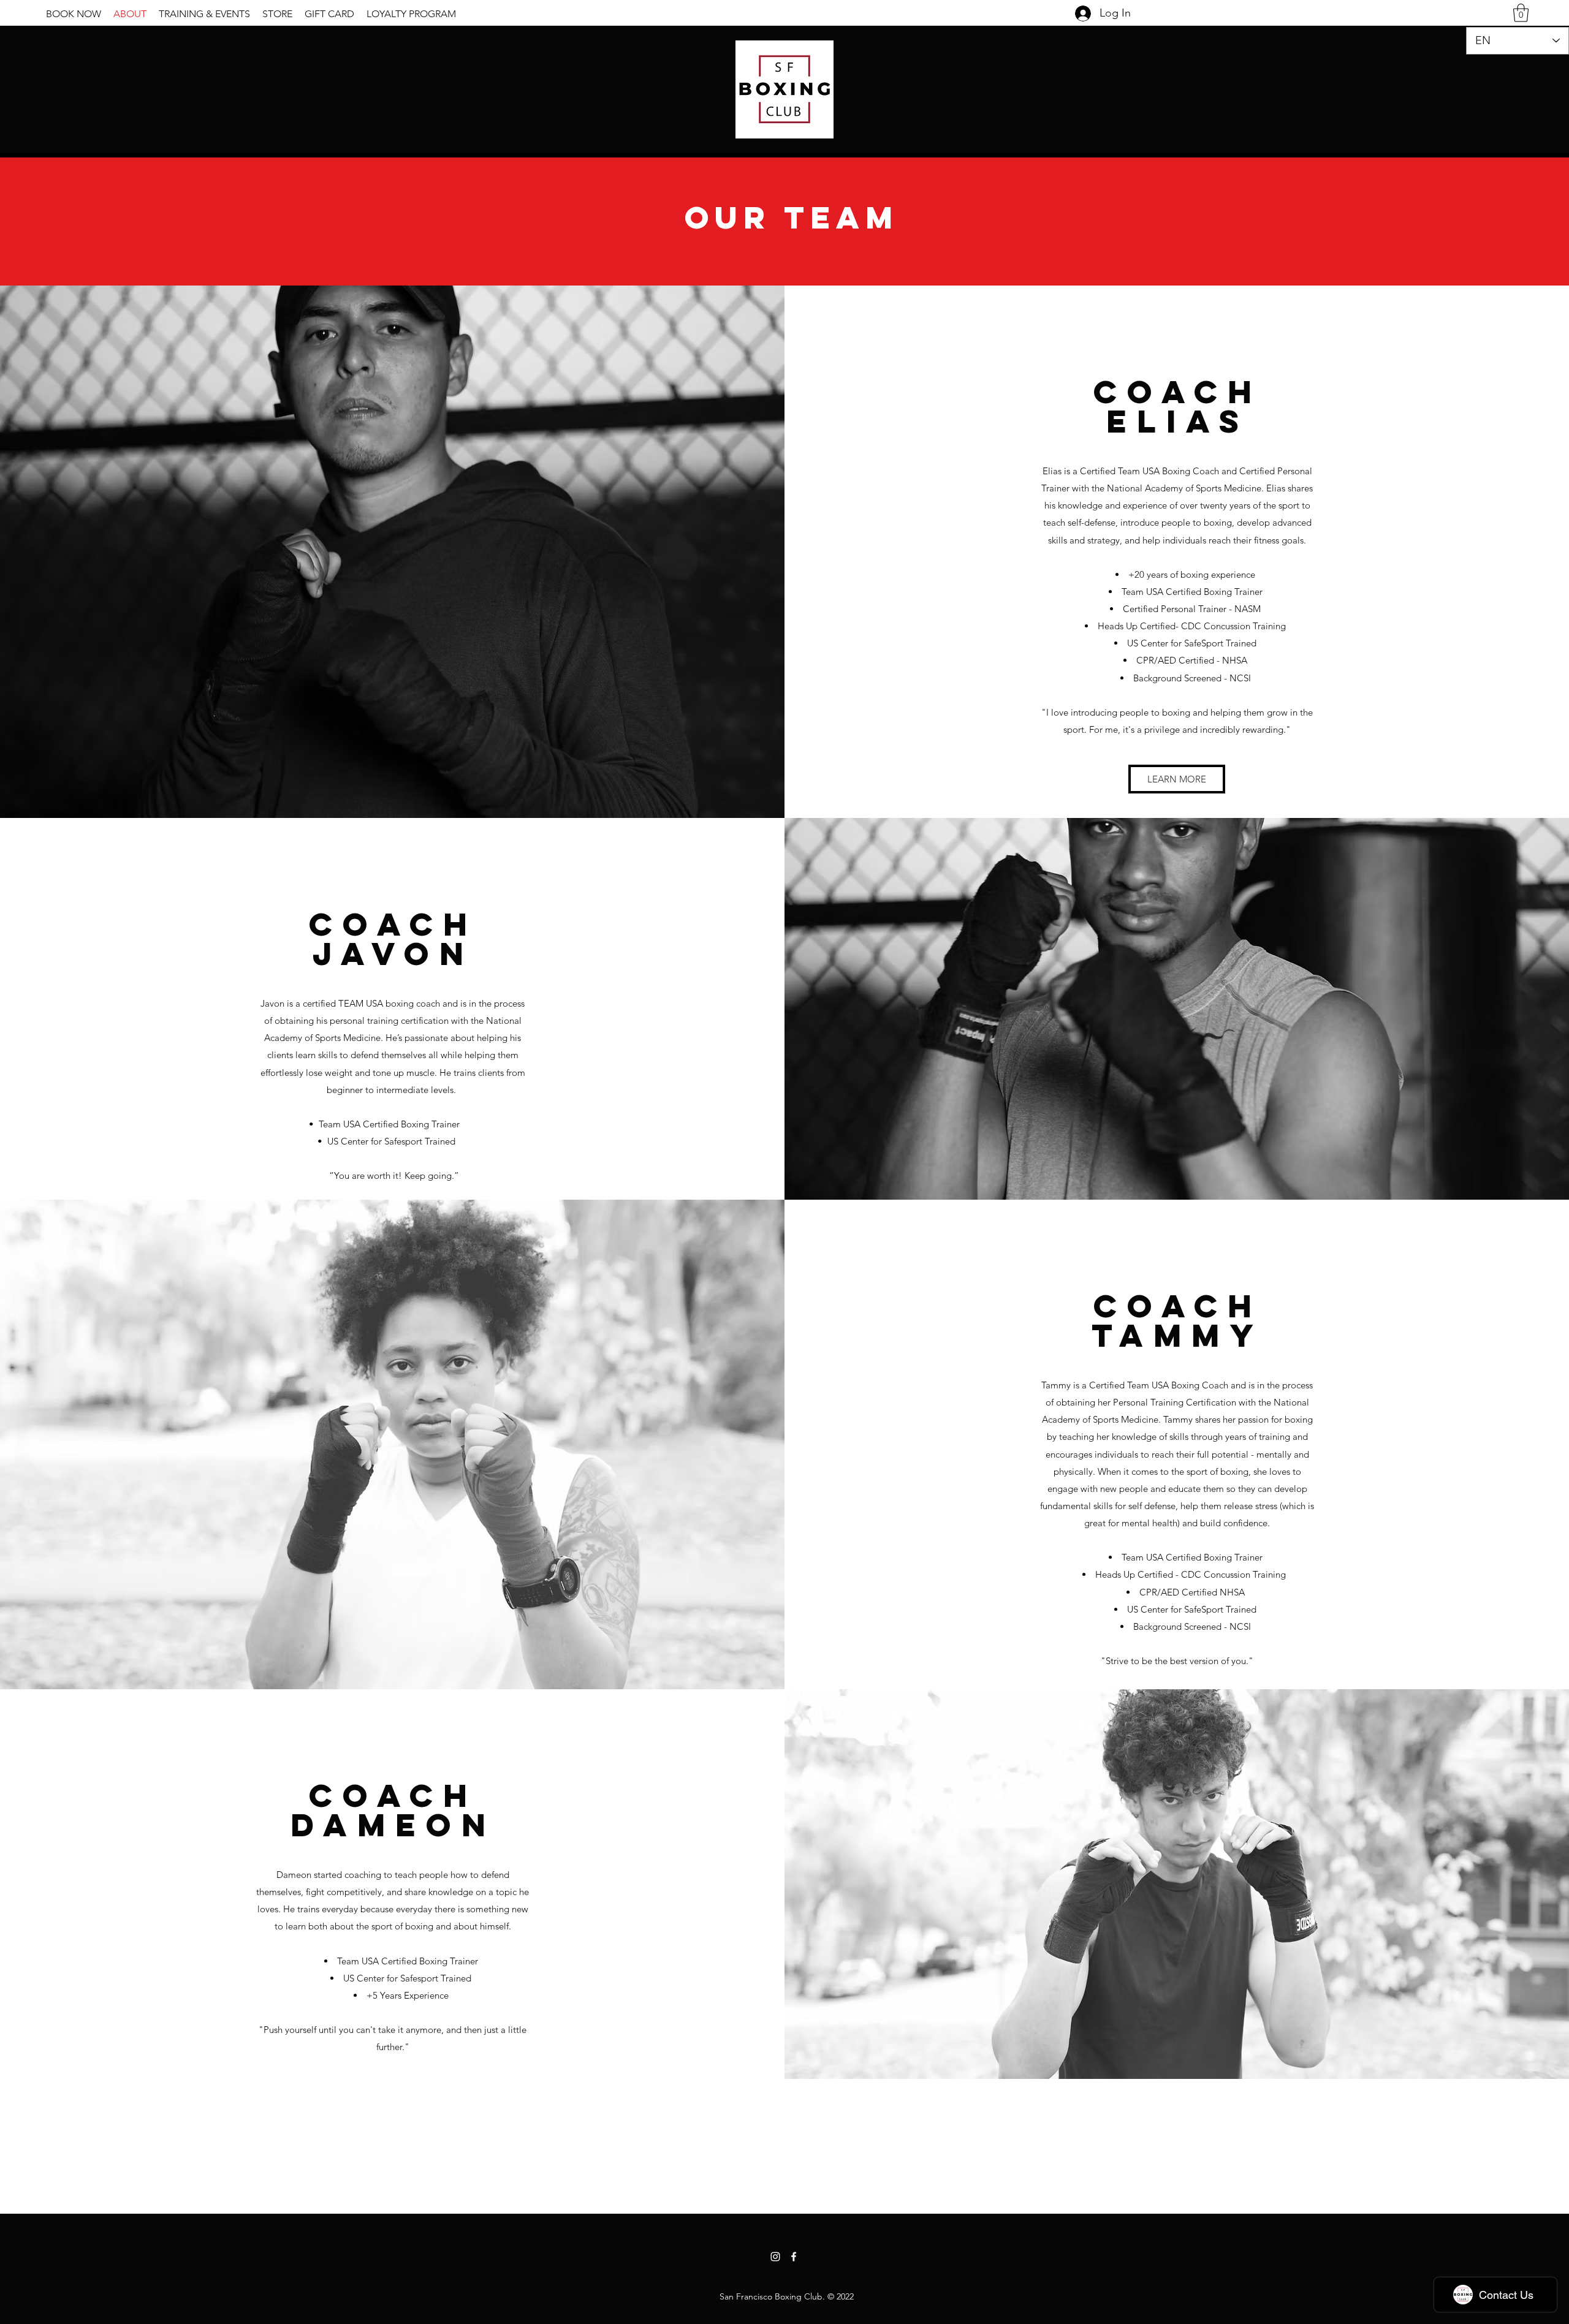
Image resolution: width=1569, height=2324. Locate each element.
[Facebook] (794, 2257)
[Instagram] (775, 2257)
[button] (1521, 13)
